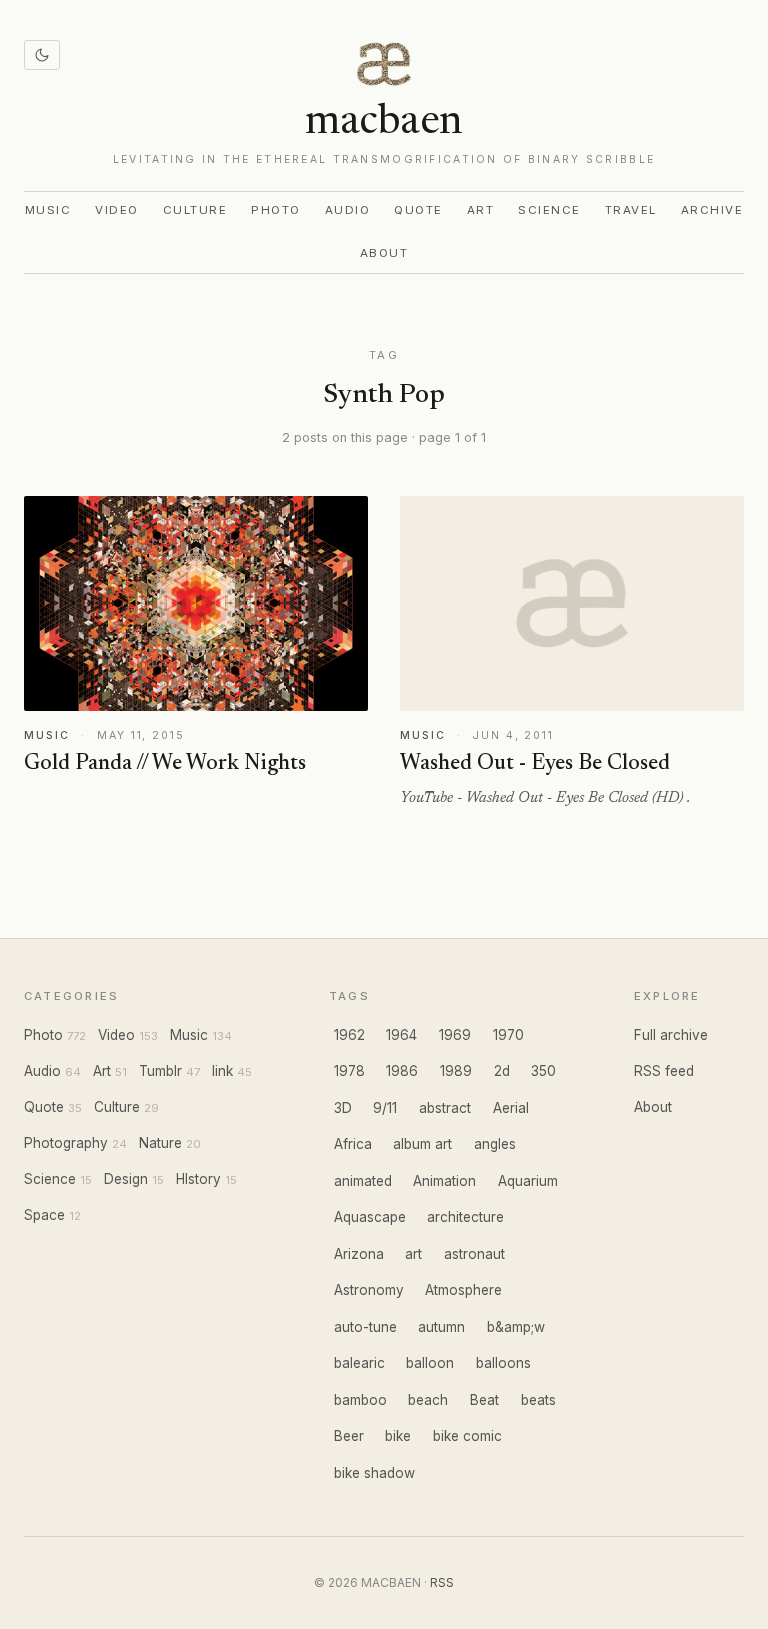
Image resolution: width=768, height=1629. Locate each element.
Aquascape (370, 1217)
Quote (418, 210)
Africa (353, 1144)
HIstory (198, 1179)
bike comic (467, 1436)
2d (502, 1071)
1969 (455, 1035)
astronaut (474, 1254)
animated (363, 1181)
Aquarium (528, 1181)
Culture (195, 210)
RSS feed (664, 1071)
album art (422, 1144)
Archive (712, 210)
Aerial (511, 1108)
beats (538, 1400)
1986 (402, 1071)
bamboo (360, 1400)
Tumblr (160, 1071)
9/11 (385, 1108)
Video (117, 210)
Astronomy (369, 1290)
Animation (444, 1181)
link (222, 1071)
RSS (442, 1582)
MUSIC (47, 735)
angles (495, 1144)
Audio (348, 210)
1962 (349, 1035)
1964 (401, 1035)
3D (343, 1108)
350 (543, 1071)
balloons (503, 1363)
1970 (508, 1035)
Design (126, 1179)
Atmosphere (463, 1290)
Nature (160, 1143)
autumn (441, 1327)
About (384, 253)
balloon (430, 1363)
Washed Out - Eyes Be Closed (535, 764)
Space (44, 1215)
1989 (456, 1071)
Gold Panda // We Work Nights (165, 764)
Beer (349, 1436)
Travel (631, 210)
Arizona (359, 1254)
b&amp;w (516, 1327)
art (413, 1254)
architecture (465, 1217)
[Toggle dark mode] (42, 55)
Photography (66, 1143)
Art (481, 210)
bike (398, 1436)
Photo (276, 210)
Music (48, 210)
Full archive (671, 1035)
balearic (359, 1363)
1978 (349, 1071)
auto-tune (365, 1327)
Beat (484, 1400)
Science (549, 210)
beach (428, 1400)
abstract (445, 1108)
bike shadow (374, 1473)
